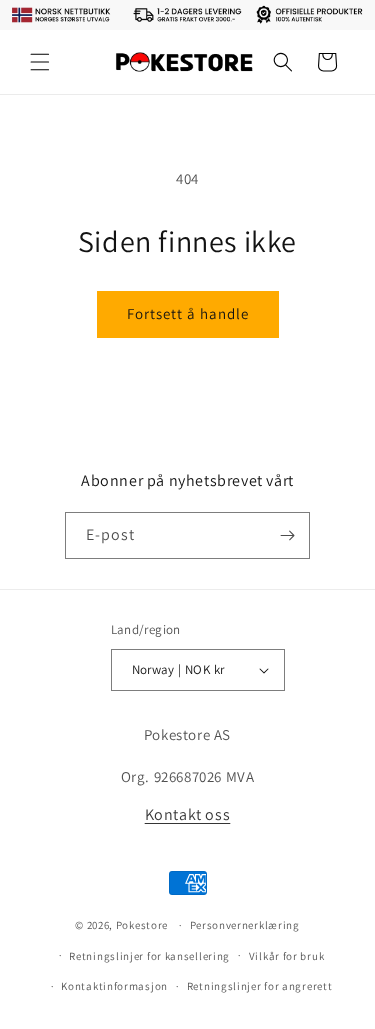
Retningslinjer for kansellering (149, 956)
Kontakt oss (188, 814)
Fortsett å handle (188, 313)
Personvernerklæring (245, 925)
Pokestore (142, 925)
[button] (40, 62)
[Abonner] (287, 535)
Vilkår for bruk (287, 956)
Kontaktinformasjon (114, 986)
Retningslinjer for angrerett (260, 986)
